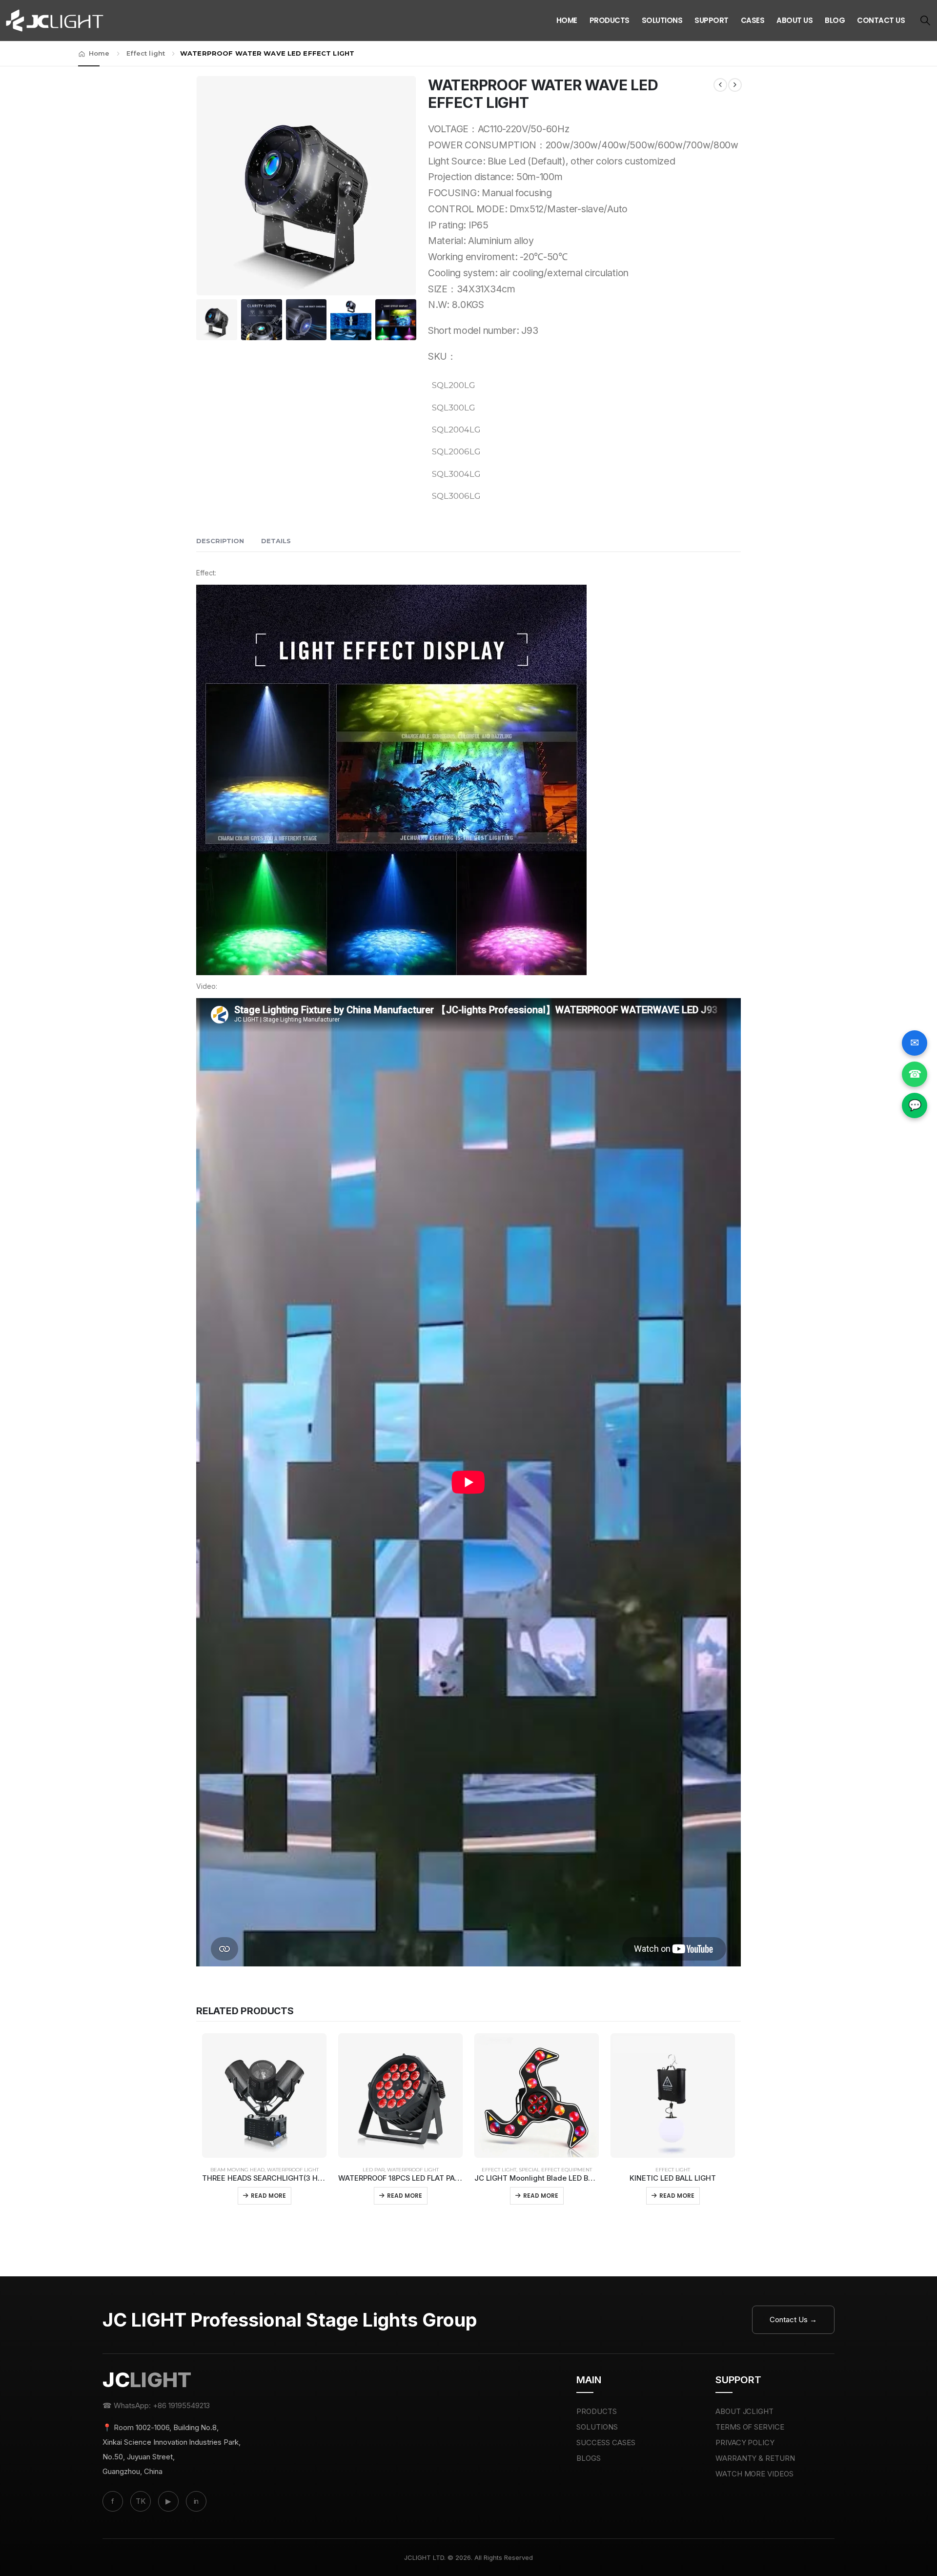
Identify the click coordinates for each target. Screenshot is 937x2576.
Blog (835, 20)
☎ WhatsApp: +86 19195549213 (156, 2405)
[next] (735, 85)
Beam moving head (237, 2170)
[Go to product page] (264, 2096)
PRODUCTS (597, 2411)
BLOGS (589, 2458)
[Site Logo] (55, 20)
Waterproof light (293, 2170)
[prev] (720, 85)
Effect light (499, 2170)
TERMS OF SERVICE (750, 2427)
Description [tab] (220, 541)
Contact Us (881, 20)
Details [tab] (276, 541)
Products (610, 20)
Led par (374, 2170)
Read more (268, 2196)
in (196, 2501)
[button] (925, 21)
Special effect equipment (555, 2170)
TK (141, 2501)
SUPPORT (712, 20)
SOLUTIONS (597, 2427)
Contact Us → (793, 2320)
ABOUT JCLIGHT (745, 2411)
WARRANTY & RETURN (755, 2458)
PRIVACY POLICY (745, 2443)
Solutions (662, 20)
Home (567, 20)
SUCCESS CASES (606, 2443)
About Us (794, 20)
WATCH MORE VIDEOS (755, 2474)
